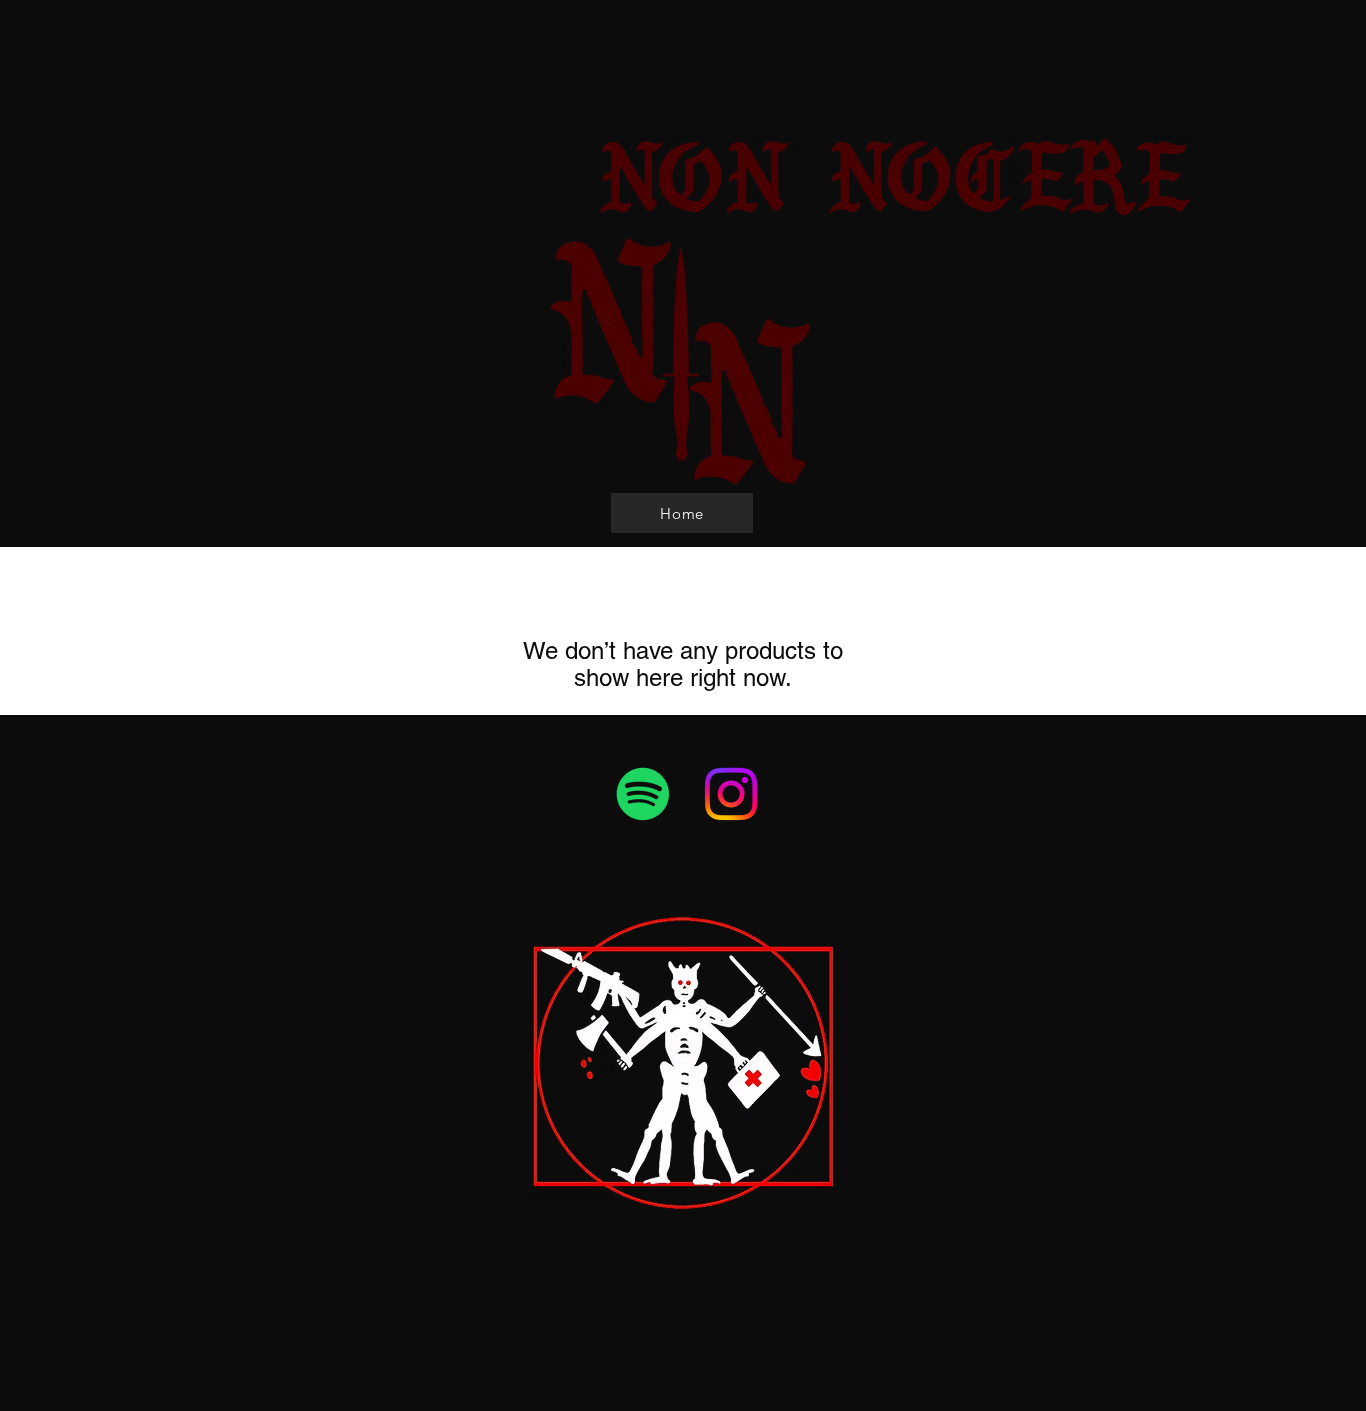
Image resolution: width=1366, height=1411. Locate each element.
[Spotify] (643, 794)
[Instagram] (731, 794)
